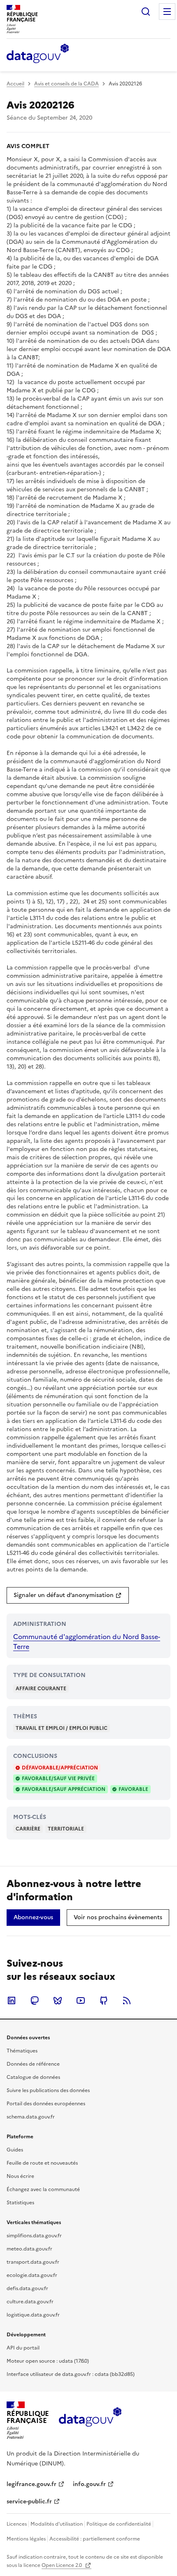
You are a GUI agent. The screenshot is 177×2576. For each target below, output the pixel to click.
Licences (17, 2524)
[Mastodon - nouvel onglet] (35, 2000)
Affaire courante (41, 1689)
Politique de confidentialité (119, 2524)
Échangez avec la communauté (43, 2189)
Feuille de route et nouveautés (42, 2163)
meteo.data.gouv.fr (29, 2249)
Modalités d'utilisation (57, 2524)
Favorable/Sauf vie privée (58, 1779)
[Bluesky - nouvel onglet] (58, 2000)
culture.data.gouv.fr (30, 2302)
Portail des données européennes (46, 2104)
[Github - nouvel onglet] (104, 2000)
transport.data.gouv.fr (33, 2262)
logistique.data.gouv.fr (33, 2315)
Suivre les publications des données (48, 2090)
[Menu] (167, 12)
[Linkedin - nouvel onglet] (12, 2000)
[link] (68, 1595)
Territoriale (66, 1829)
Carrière (28, 1829)
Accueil (15, 84)
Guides (15, 2150)
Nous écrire (20, 2176)
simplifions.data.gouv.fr (34, 2236)
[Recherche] (146, 12)
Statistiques (20, 2203)
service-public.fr (29, 2502)
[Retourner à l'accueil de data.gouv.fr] (38, 54)
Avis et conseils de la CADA (66, 84)
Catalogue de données (33, 2077)
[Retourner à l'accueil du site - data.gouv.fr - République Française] (90, 2420)
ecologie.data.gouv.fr (32, 2275)
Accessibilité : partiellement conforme (95, 2539)
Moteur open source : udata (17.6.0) (48, 2361)
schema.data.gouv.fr (31, 2117)
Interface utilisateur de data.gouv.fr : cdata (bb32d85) (71, 2374)
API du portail (23, 2348)
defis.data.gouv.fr (27, 2288)
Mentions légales (26, 2539)
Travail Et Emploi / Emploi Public (62, 1728)
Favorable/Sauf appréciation (64, 1789)
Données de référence (33, 2064)
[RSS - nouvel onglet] (127, 2000)
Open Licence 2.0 (62, 2565)
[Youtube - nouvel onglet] (81, 2000)
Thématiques (22, 2051)
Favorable (133, 1789)
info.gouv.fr (89, 2484)
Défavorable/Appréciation (60, 1768)
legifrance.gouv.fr (31, 2484)
